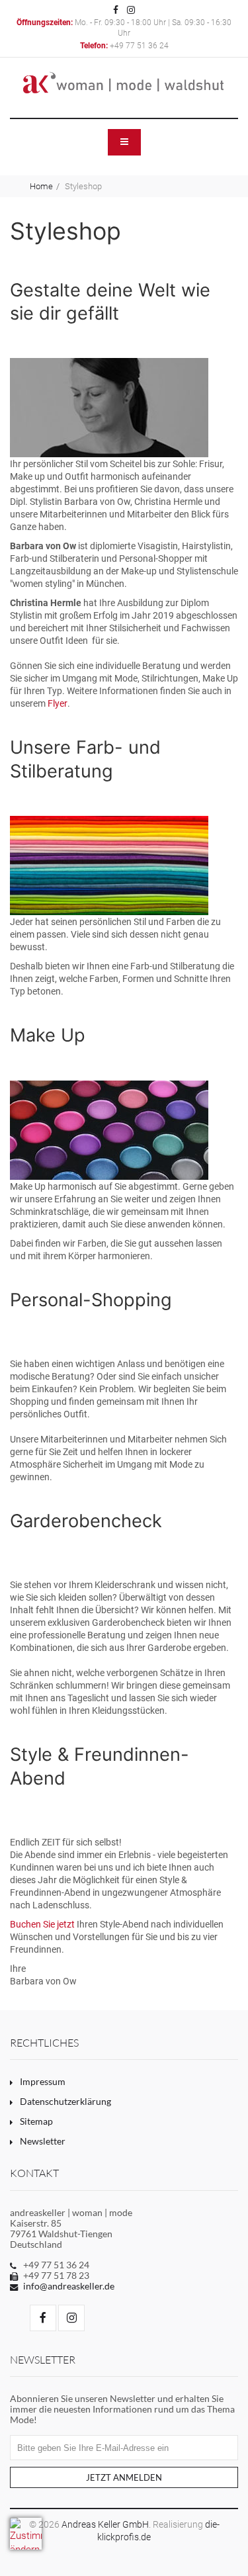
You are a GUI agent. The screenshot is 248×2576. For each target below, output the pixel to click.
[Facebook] (116, 9)
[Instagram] (131, 9)
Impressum (43, 2082)
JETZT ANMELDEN (124, 2478)
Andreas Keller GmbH (105, 2524)
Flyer (58, 703)
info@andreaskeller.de (69, 2286)
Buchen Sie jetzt (42, 1924)
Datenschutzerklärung (65, 2102)
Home (41, 186)
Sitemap (36, 2121)
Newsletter (43, 2141)
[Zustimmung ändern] (26, 2534)
